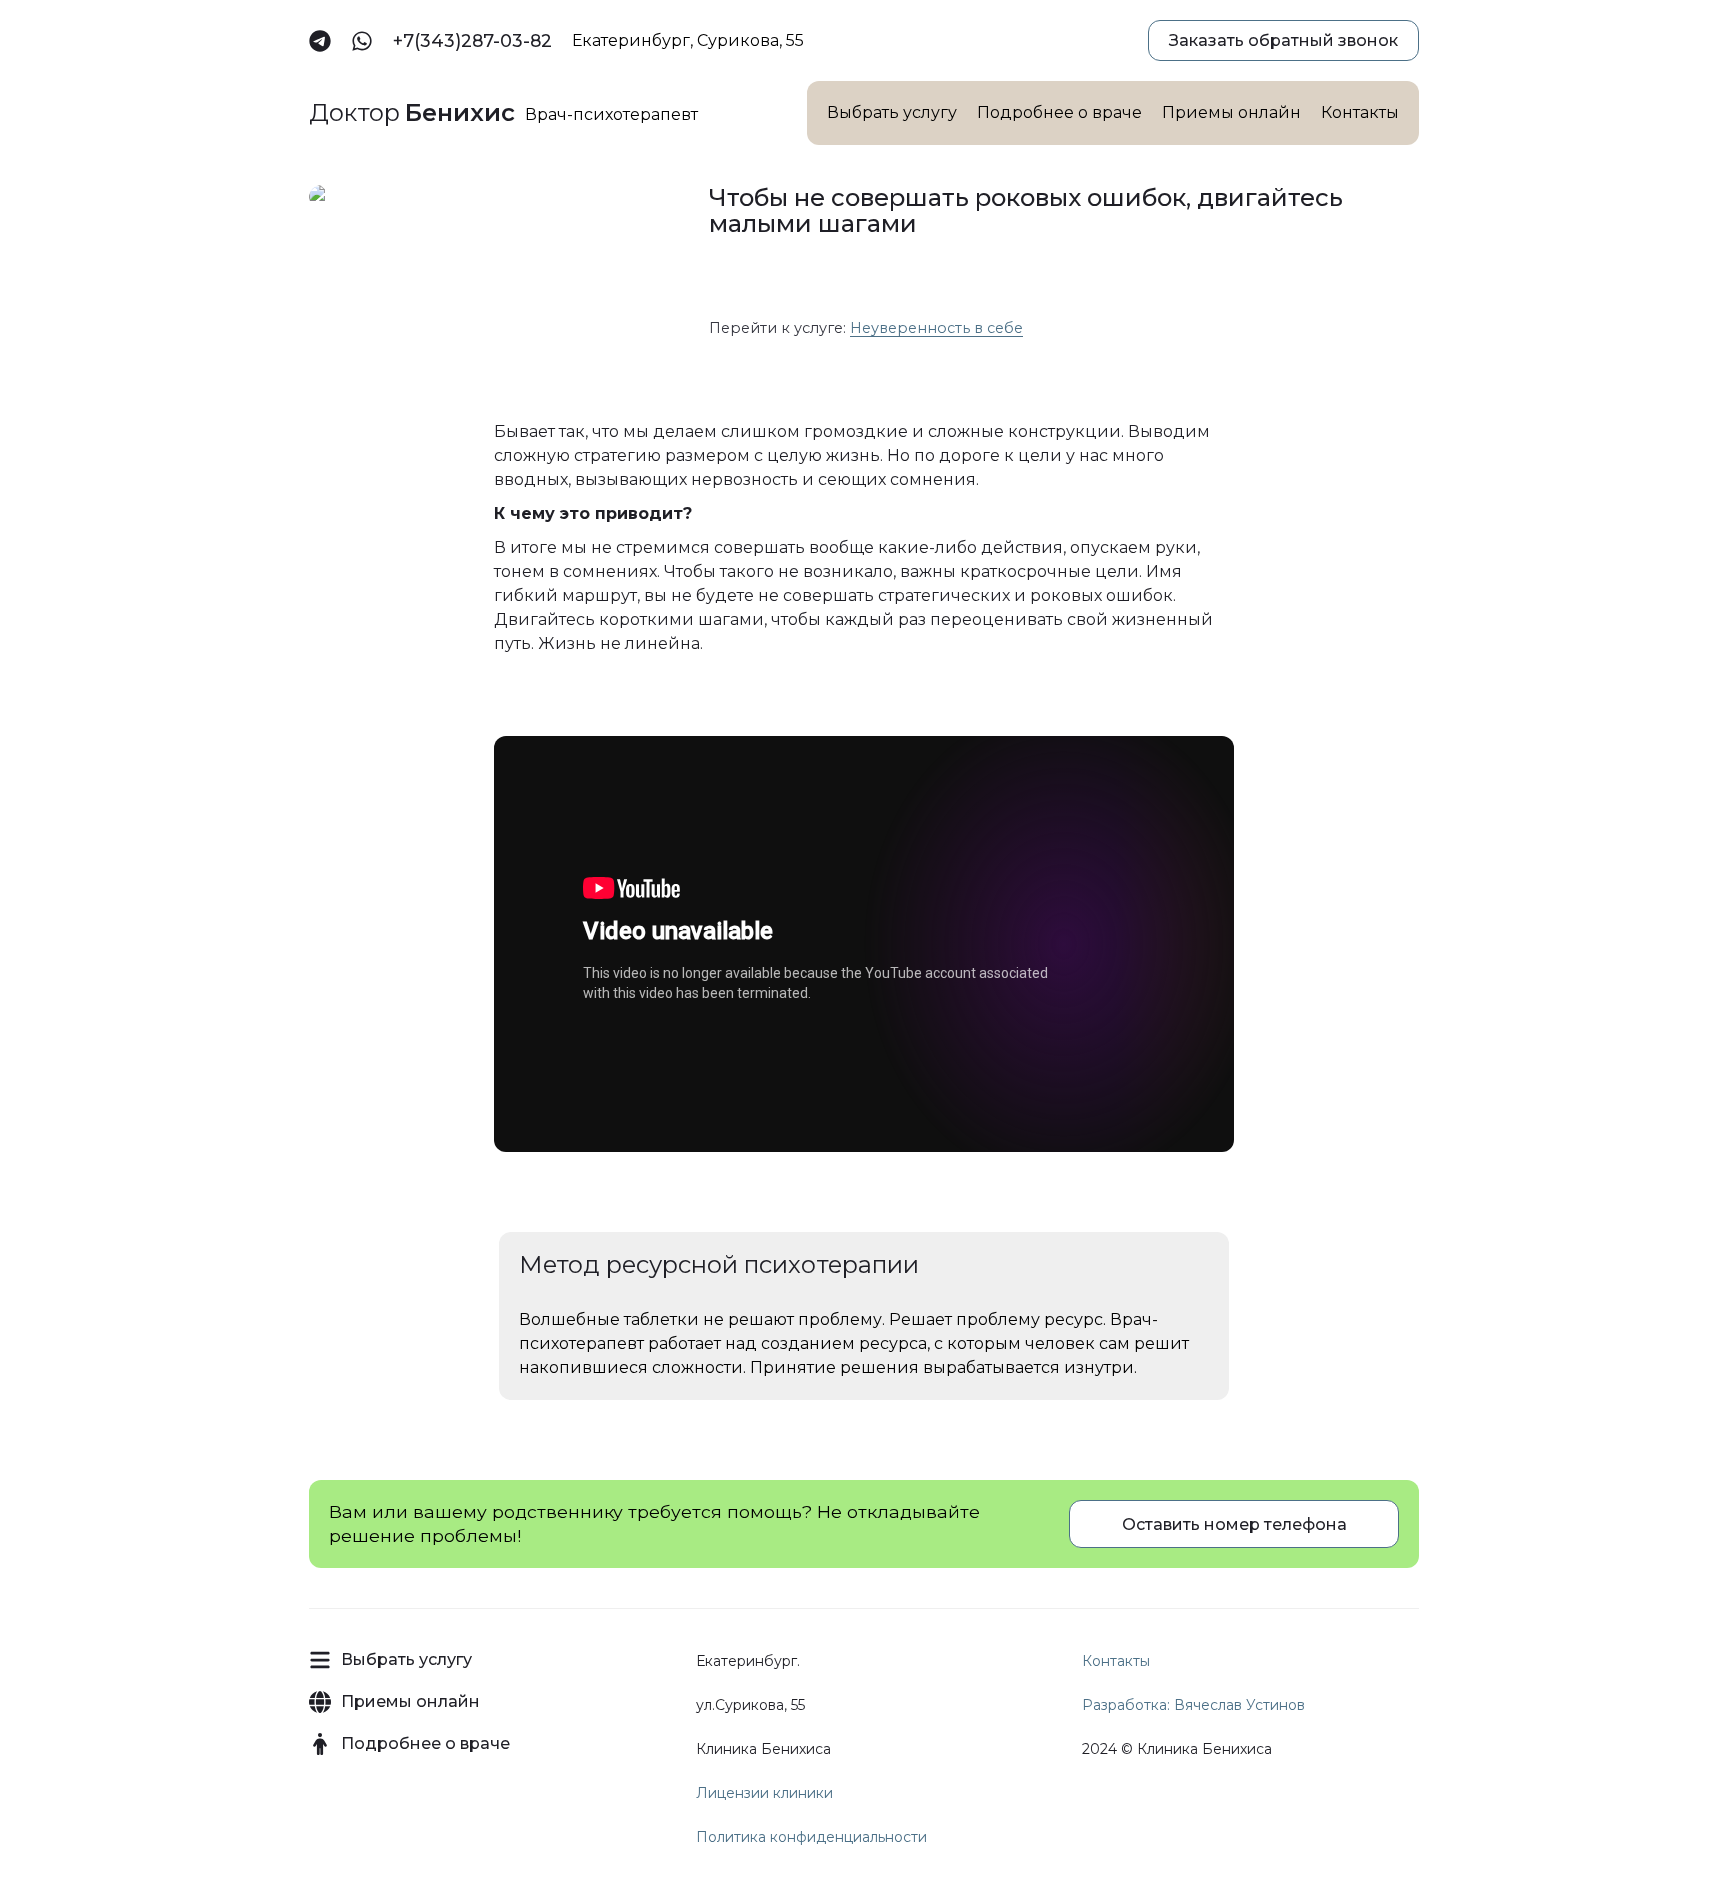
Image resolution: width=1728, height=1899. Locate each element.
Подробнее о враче (1059, 112)
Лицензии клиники (764, 1793)
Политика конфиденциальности (811, 1837)
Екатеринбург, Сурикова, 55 (688, 40)
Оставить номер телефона (1234, 1524)
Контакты (1360, 112)
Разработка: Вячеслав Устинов (1193, 1705)
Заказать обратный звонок (1283, 40)
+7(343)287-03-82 (472, 40)
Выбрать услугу (892, 112)
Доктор (412, 113)
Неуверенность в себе (936, 328)
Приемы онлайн (1231, 112)
